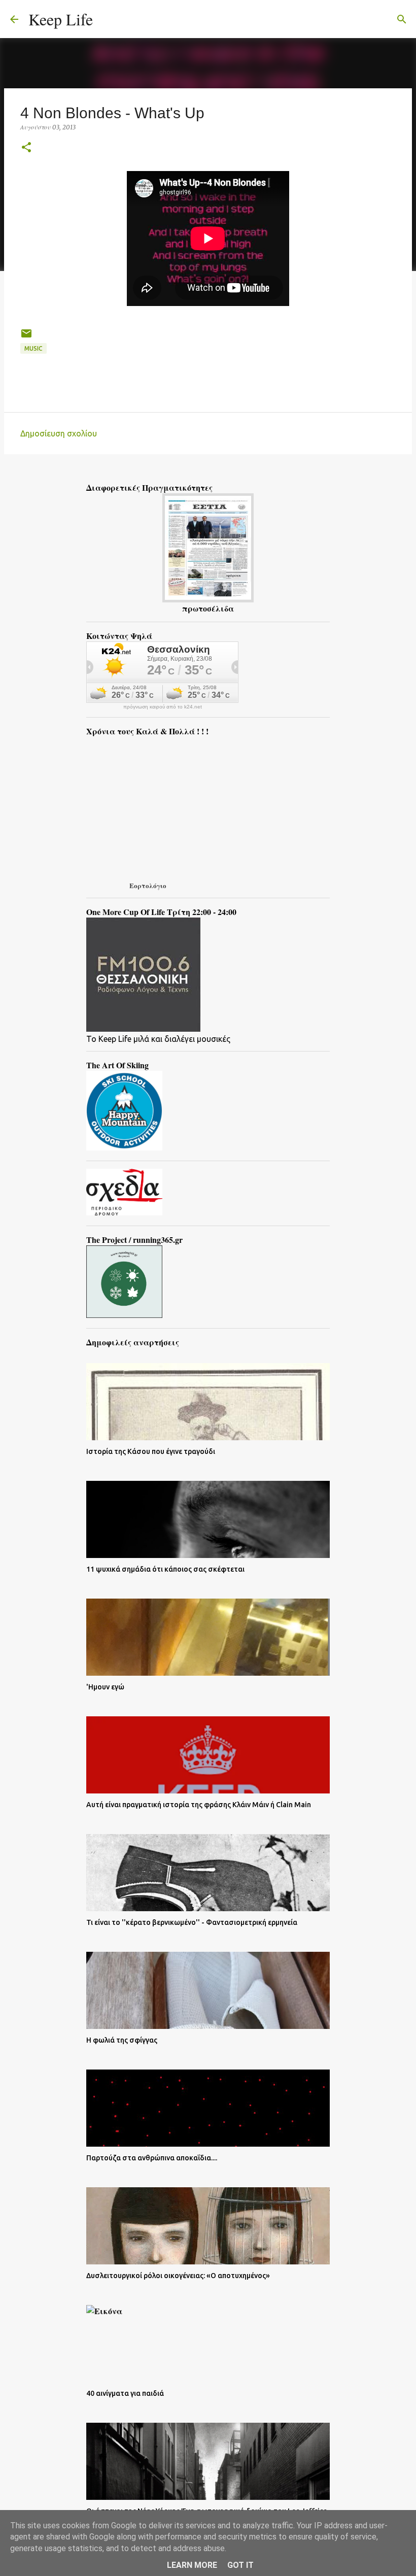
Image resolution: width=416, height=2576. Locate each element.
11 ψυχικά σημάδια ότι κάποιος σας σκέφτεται (165, 1569)
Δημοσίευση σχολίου (59, 433)
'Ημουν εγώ (105, 1687)
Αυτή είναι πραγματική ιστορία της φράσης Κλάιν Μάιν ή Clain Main (199, 1805)
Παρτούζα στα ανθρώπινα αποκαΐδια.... (152, 2158)
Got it (240, 2565)
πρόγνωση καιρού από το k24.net (163, 707)
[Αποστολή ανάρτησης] (26, 337)
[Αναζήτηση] (107, 19)
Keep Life (61, 19)
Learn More (192, 2565)
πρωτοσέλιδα (208, 608)
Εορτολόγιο (148, 885)
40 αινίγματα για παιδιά (125, 2393)
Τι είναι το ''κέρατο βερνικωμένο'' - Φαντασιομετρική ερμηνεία (192, 1922)
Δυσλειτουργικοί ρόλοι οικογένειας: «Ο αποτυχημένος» (178, 2276)
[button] (26, 148)
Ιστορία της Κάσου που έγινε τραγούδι (151, 1451)
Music (33, 348)
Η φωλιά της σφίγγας (122, 2040)
